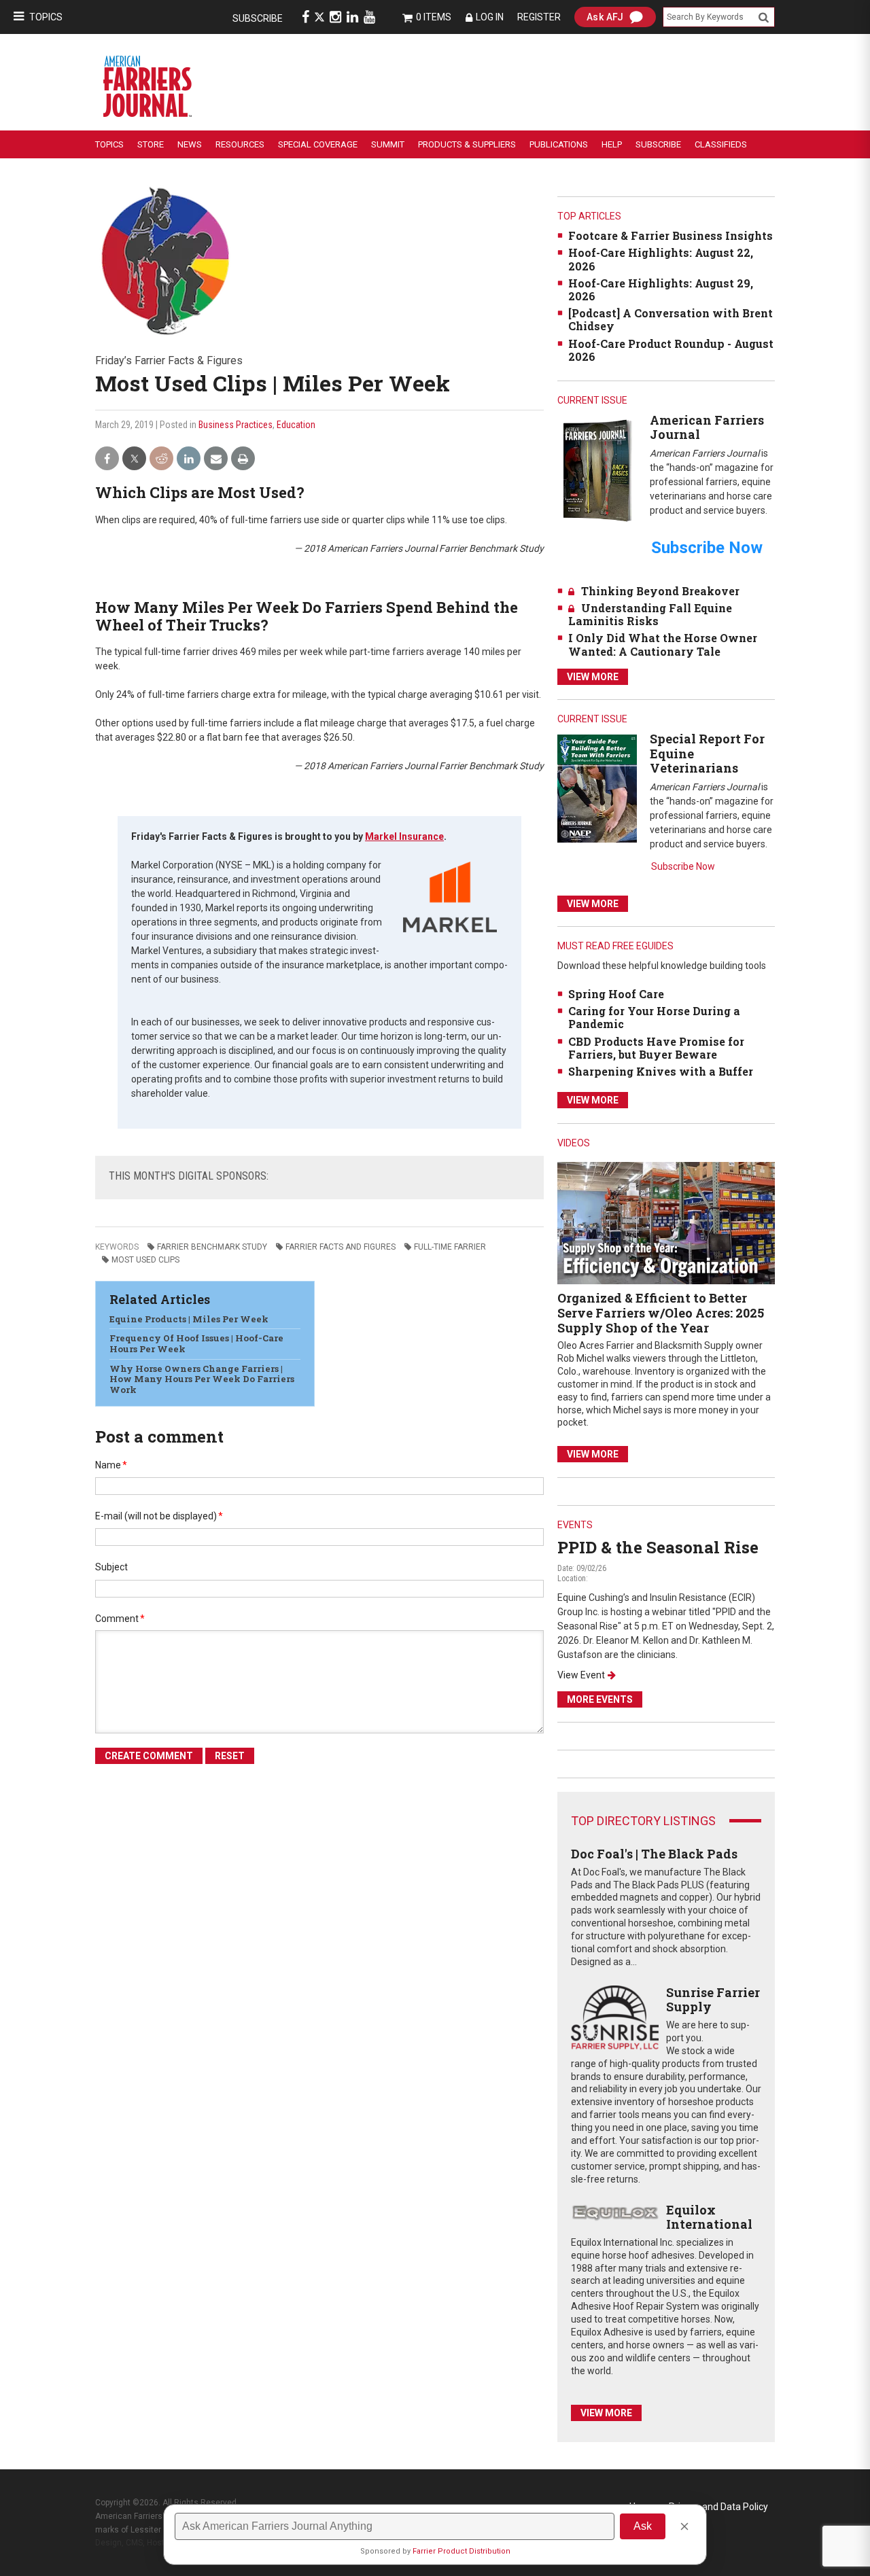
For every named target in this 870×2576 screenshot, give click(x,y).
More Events (600, 1699)
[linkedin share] (189, 459)
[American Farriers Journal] (597, 470)
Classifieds (721, 144)
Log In (490, 17)
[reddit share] (161, 459)
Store (151, 144)
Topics (46, 17)
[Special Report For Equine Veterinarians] (597, 788)
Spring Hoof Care (616, 994)
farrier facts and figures (341, 1247)
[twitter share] (134, 459)
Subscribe (258, 18)
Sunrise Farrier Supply (713, 2000)
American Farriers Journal (707, 427)
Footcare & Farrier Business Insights (671, 235)
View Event (581, 1675)
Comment (120, 1619)
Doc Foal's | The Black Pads (654, 1854)
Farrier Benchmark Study (212, 1247)
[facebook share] (107, 459)
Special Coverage (318, 144)
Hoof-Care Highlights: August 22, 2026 (661, 259)
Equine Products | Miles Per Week (189, 1319)
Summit (388, 144)
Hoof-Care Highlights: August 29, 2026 (661, 289)
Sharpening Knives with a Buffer (661, 1071)
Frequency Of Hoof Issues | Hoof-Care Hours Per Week (196, 1343)
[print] (243, 459)
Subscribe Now (683, 866)
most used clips (145, 1260)
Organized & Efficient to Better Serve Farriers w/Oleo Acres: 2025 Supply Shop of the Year (661, 1312)
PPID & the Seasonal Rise (658, 1547)
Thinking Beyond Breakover (660, 591)
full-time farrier (450, 1247)
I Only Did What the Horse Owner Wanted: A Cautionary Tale (663, 644)
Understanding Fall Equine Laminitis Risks (650, 614)
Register (539, 17)
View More (593, 677)
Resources (240, 144)
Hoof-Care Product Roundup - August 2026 (671, 350)
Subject (111, 1567)
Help (612, 144)
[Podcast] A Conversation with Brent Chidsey (671, 319)
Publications (559, 144)
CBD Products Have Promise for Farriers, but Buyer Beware (656, 1048)
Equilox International (709, 2217)
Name (111, 1465)
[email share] (216, 459)
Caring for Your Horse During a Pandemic (654, 1017)
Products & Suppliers (467, 144)
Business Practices (236, 425)
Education (296, 425)
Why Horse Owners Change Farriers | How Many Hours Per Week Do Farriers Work (202, 1379)
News (190, 144)
